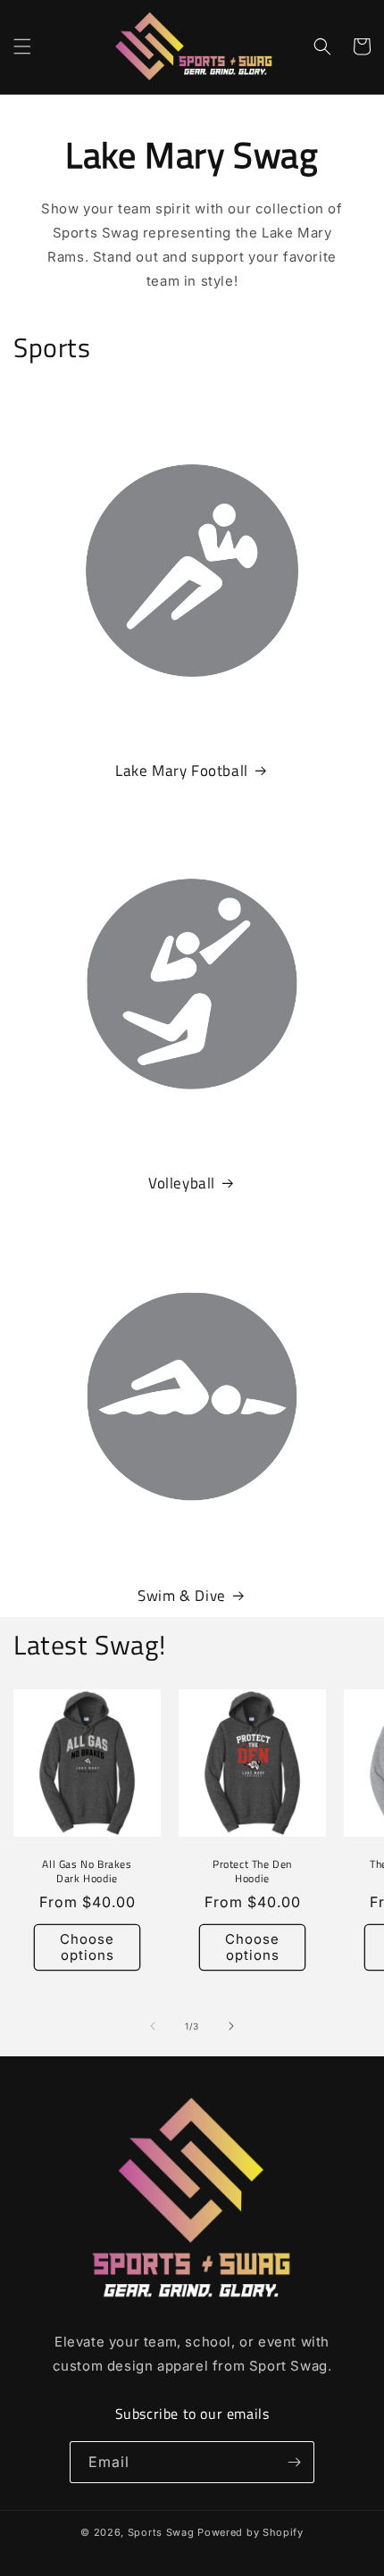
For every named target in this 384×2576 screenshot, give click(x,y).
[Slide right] (231, 2026)
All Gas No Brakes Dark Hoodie (87, 1871)
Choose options (87, 1947)
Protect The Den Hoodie (252, 1871)
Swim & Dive (182, 1596)
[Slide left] (153, 2026)
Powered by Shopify (250, 2532)
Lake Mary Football (182, 771)
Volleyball (182, 1183)
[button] (22, 46)
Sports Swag (161, 2532)
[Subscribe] (294, 2462)
